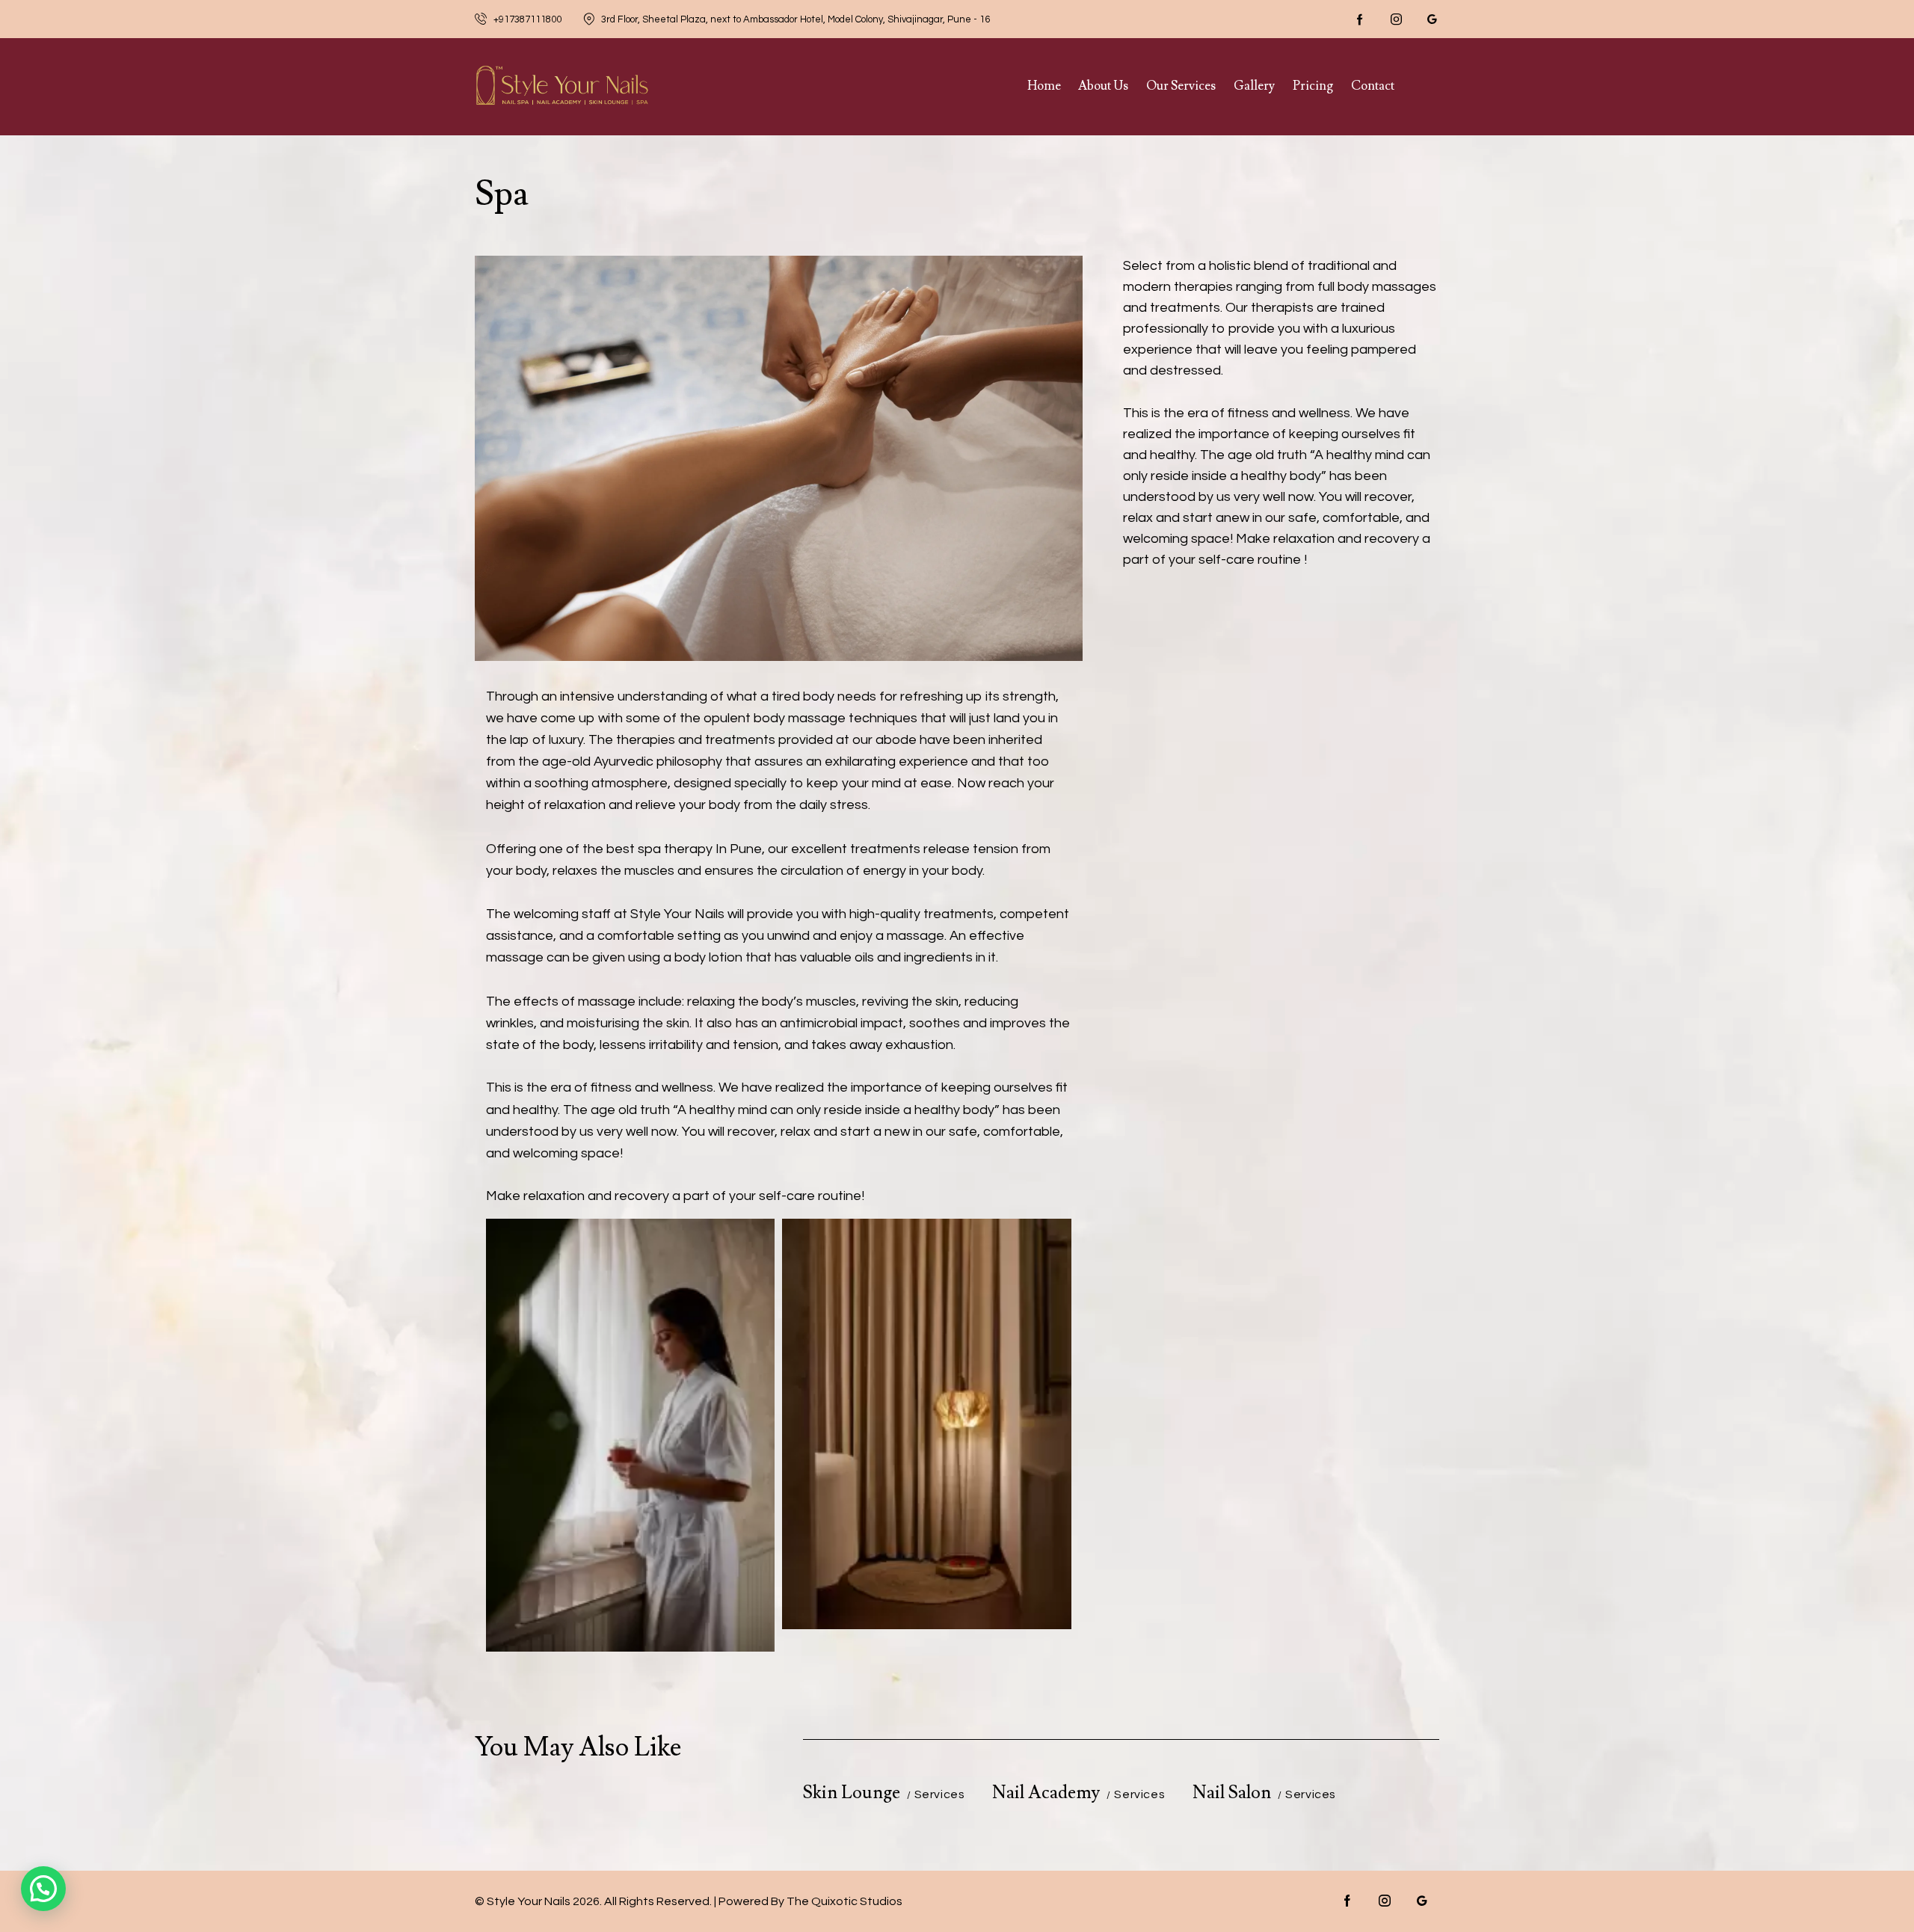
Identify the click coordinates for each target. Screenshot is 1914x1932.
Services (940, 1794)
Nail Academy (1046, 1793)
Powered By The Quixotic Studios (810, 1901)
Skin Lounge (852, 1793)
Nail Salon (1232, 1793)
